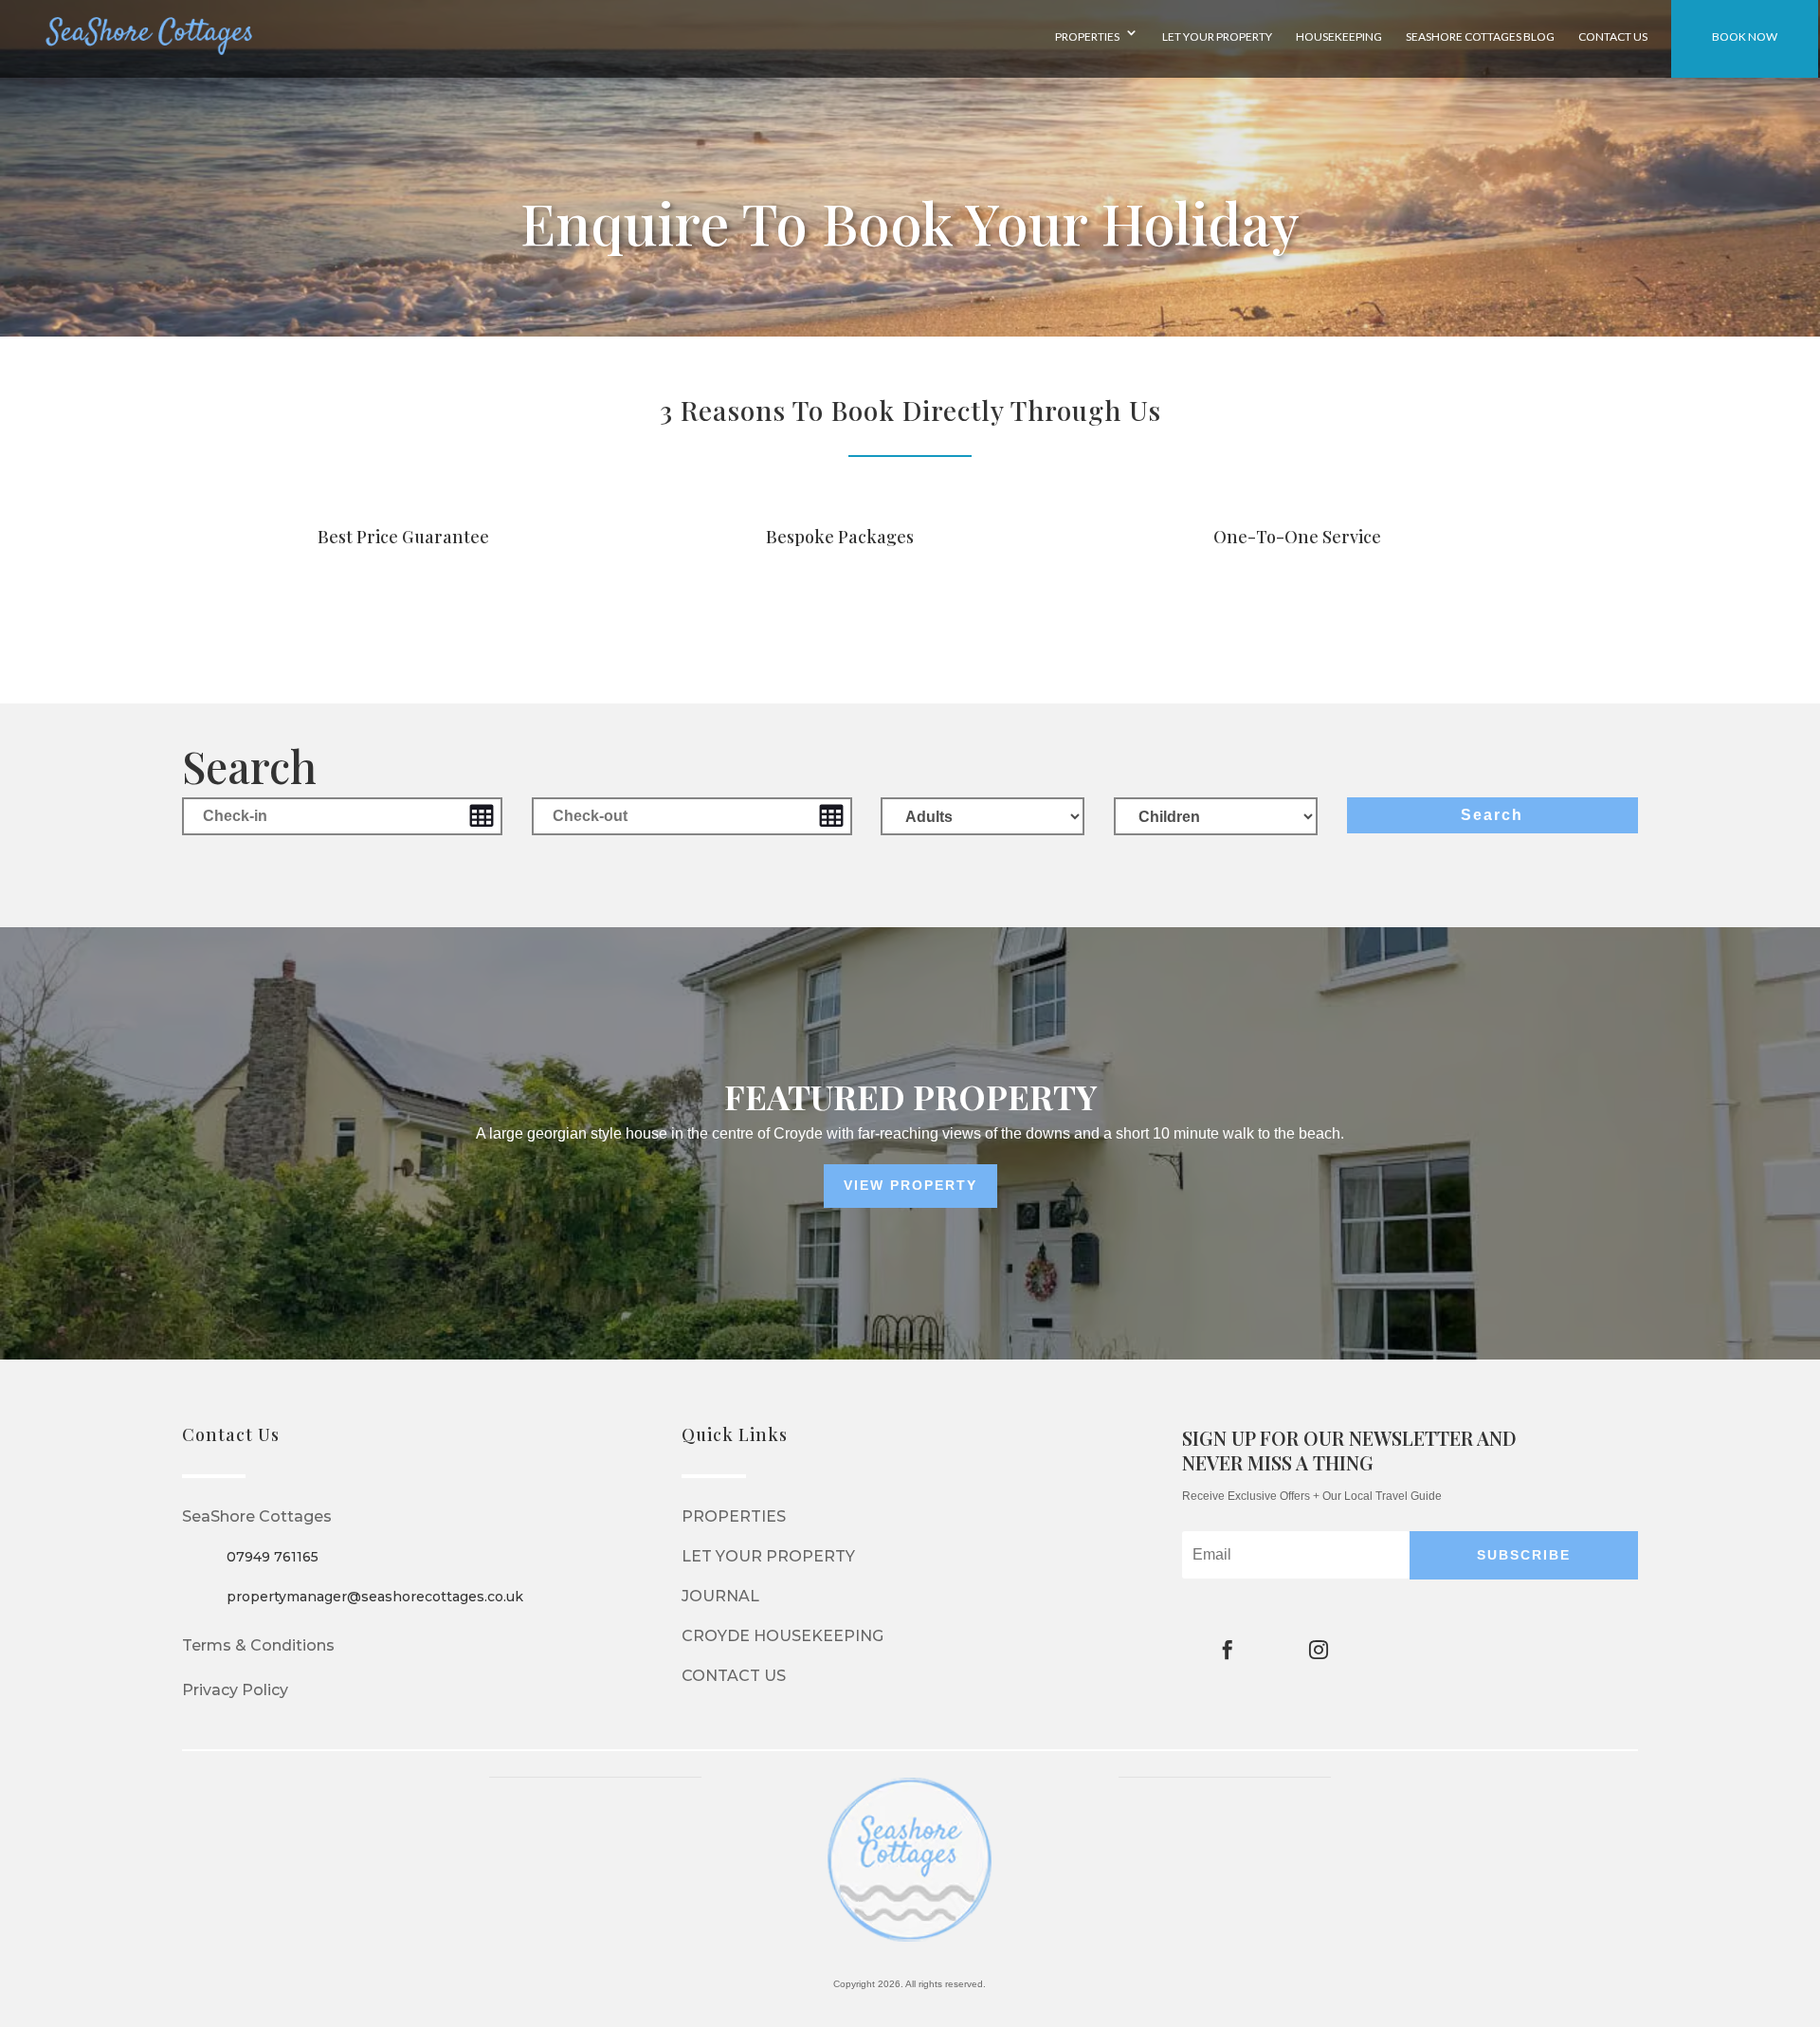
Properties (1087, 37)
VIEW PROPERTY (910, 1185)
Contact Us (1613, 37)
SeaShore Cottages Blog (1480, 37)
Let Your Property (1217, 37)
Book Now (1745, 37)
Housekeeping (1339, 37)
